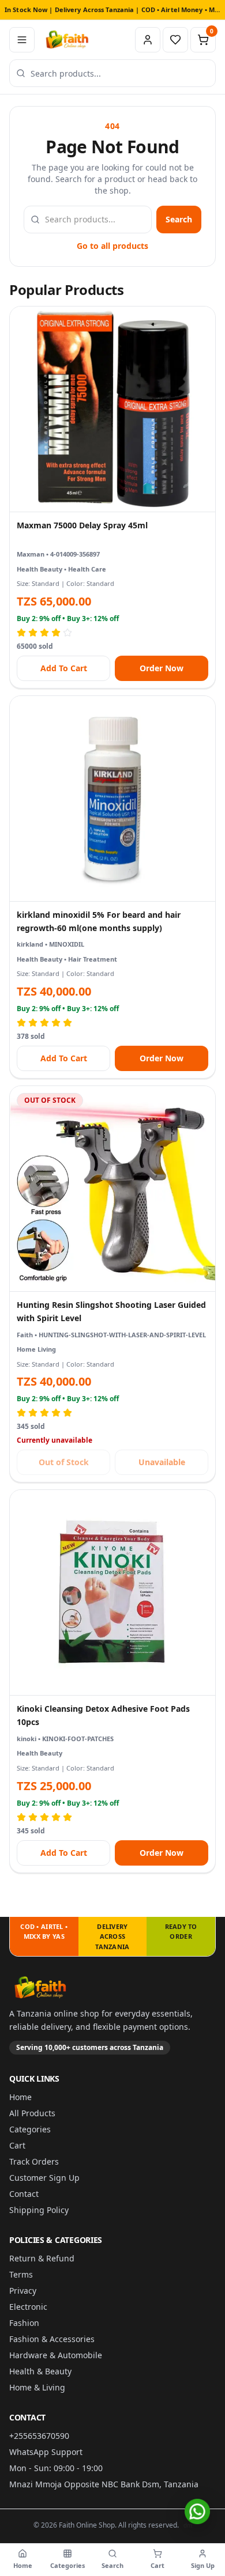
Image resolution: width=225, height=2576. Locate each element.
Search (179, 219)
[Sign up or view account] (148, 40)
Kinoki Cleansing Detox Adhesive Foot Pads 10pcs (103, 1715)
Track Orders (34, 2161)
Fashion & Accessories (52, 2339)
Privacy (23, 2291)
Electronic (28, 2307)
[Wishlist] (175, 40)
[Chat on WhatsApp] (197, 2511)
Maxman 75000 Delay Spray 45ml (82, 525)
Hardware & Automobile (56, 2355)
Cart (17, 2145)
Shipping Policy (39, 2210)
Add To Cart (64, 668)
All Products (32, 2113)
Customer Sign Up (44, 2178)
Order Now (162, 668)
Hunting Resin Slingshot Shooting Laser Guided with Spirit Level (111, 1311)
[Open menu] (22, 40)
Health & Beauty (40, 2371)
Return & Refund (42, 2258)
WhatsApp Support (46, 2452)
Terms (21, 2274)
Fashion (24, 2323)
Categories (30, 2129)
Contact (24, 2194)
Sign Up (203, 2565)
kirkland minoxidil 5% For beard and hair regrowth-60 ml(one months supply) (99, 921)
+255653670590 (39, 2436)
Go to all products (112, 246)
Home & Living (37, 2387)
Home (20, 2097)
